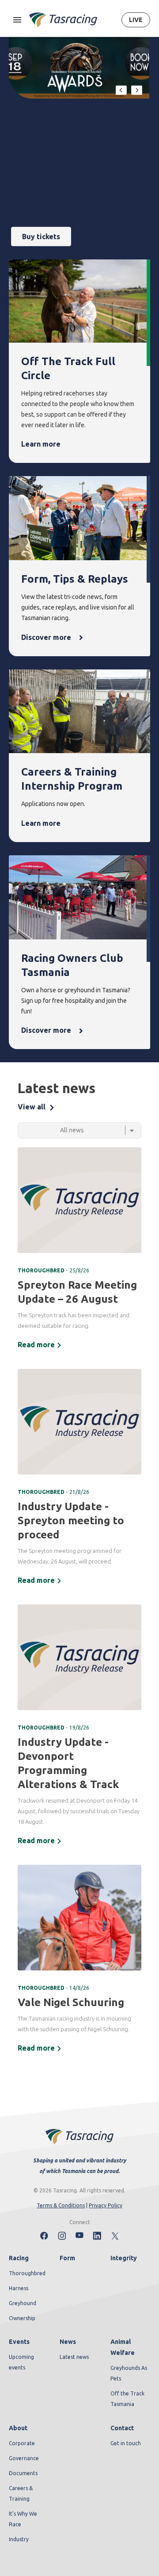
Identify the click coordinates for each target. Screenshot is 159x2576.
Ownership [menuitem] (22, 2318)
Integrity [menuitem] (124, 2258)
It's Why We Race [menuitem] (23, 2519)
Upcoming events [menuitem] (21, 2362)
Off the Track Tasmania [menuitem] (127, 2399)
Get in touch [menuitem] (126, 2443)
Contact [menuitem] (122, 2428)
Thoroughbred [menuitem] (27, 2273)
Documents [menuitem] (23, 2473)
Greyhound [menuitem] (23, 2303)
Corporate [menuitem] (22, 2443)
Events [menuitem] (19, 2342)
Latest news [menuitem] (74, 2357)
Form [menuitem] (67, 2258)
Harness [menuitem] (19, 2288)
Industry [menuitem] (19, 2539)
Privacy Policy (106, 2205)
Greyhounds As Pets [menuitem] (129, 2373)
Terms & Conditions (61, 2205)
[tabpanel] (79, 1601)
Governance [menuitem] (24, 2458)
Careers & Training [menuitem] (21, 2493)
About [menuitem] (18, 2428)
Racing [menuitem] (19, 2258)
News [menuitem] (68, 2342)
